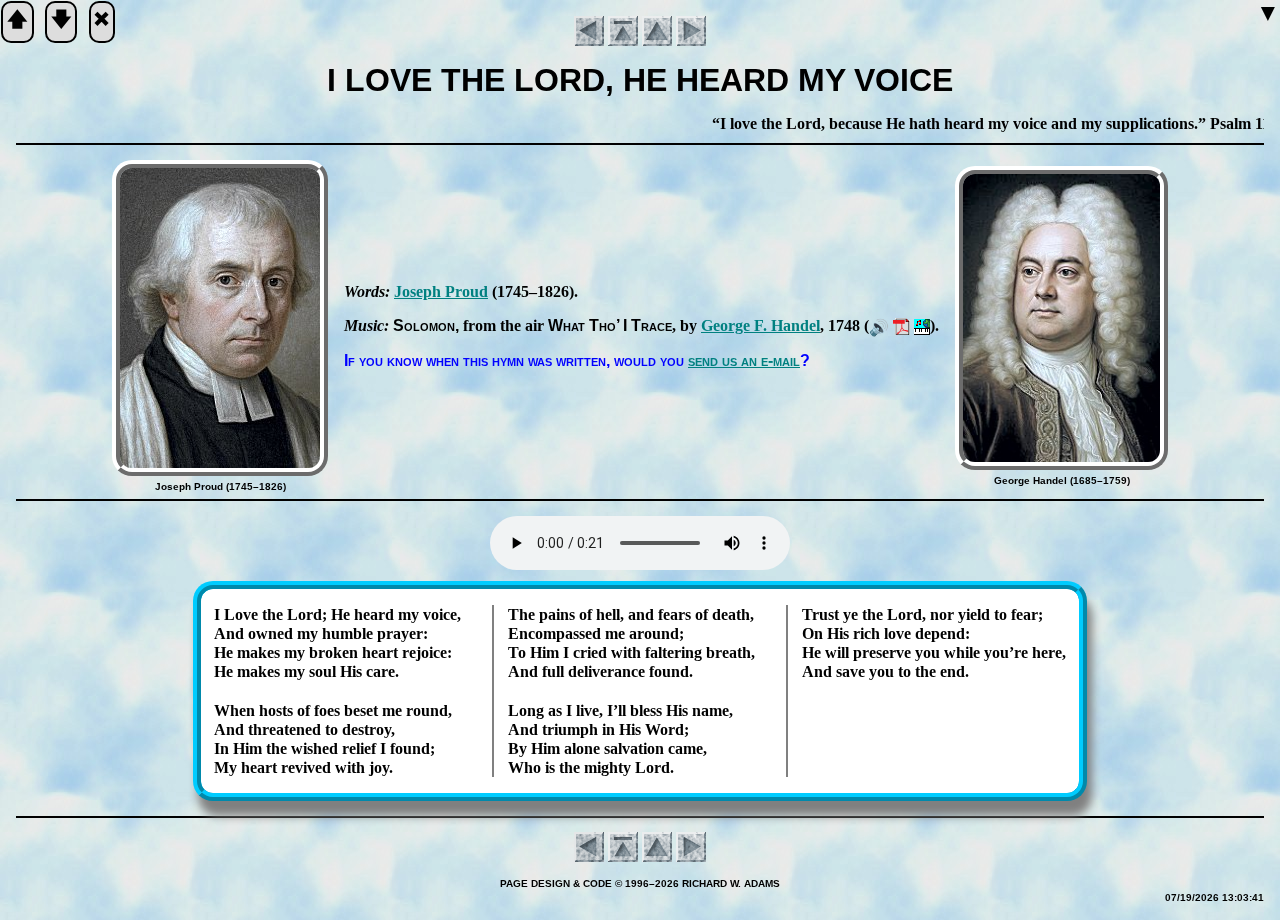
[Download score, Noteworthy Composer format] (922, 325)
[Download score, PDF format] (901, 325)
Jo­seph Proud (441, 291)
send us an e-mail (744, 360)
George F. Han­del (760, 325)
